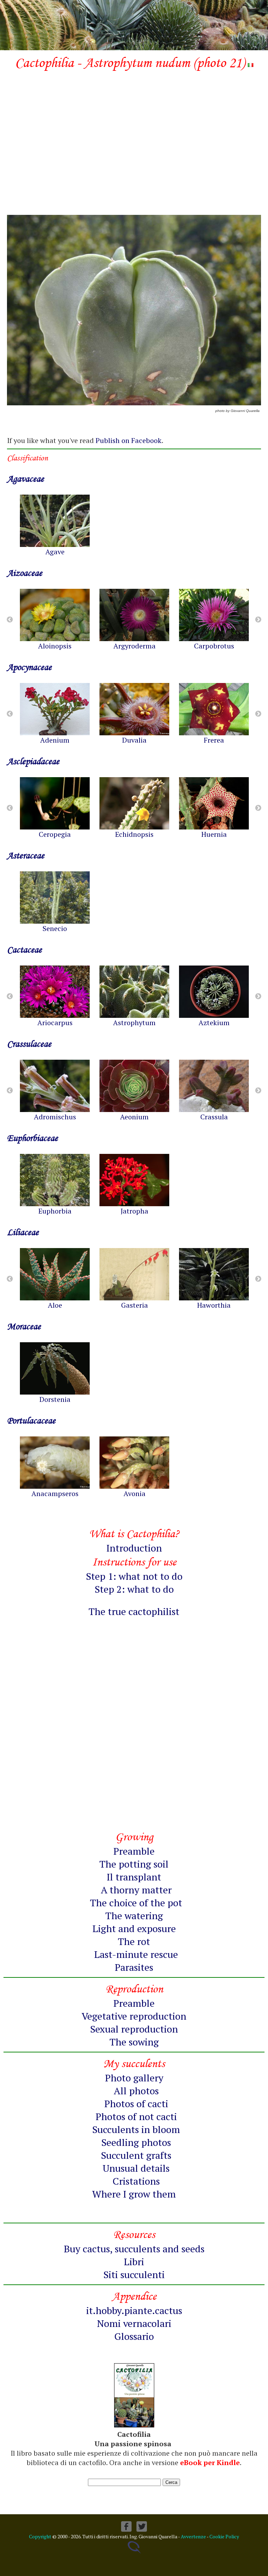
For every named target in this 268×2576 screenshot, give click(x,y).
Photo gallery (134, 2078)
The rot (134, 1941)
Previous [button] (10, 620)
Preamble (134, 1851)
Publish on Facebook (129, 440)
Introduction (134, 1548)
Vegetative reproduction (134, 2016)
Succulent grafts (136, 2155)
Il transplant (134, 1877)
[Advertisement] (134, 131)
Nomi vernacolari (134, 2323)
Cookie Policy (224, 2536)
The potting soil (134, 1864)
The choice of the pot (136, 1903)
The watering (134, 1916)
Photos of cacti (136, 2104)
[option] (55, 525)
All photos (136, 2091)
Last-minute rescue (136, 1954)
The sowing (134, 2042)
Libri (134, 2262)
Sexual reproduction (134, 2029)
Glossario (134, 2336)
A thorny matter (136, 1890)
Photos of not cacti (136, 2116)
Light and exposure (134, 1928)
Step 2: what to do (134, 1589)
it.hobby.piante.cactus (134, 2310)
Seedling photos (136, 2142)
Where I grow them (134, 2194)
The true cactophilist (134, 1611)
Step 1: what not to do (134, 1576)
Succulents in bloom (136, 2129)
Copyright (40, 2536)
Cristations (136, 2181)
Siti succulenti (134, 2274)
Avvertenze (193, 2536)
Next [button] (258, 620)
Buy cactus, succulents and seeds (134, 2249)
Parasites (134, 1967)
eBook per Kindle (210, 2462)
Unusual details (136, 2168)
